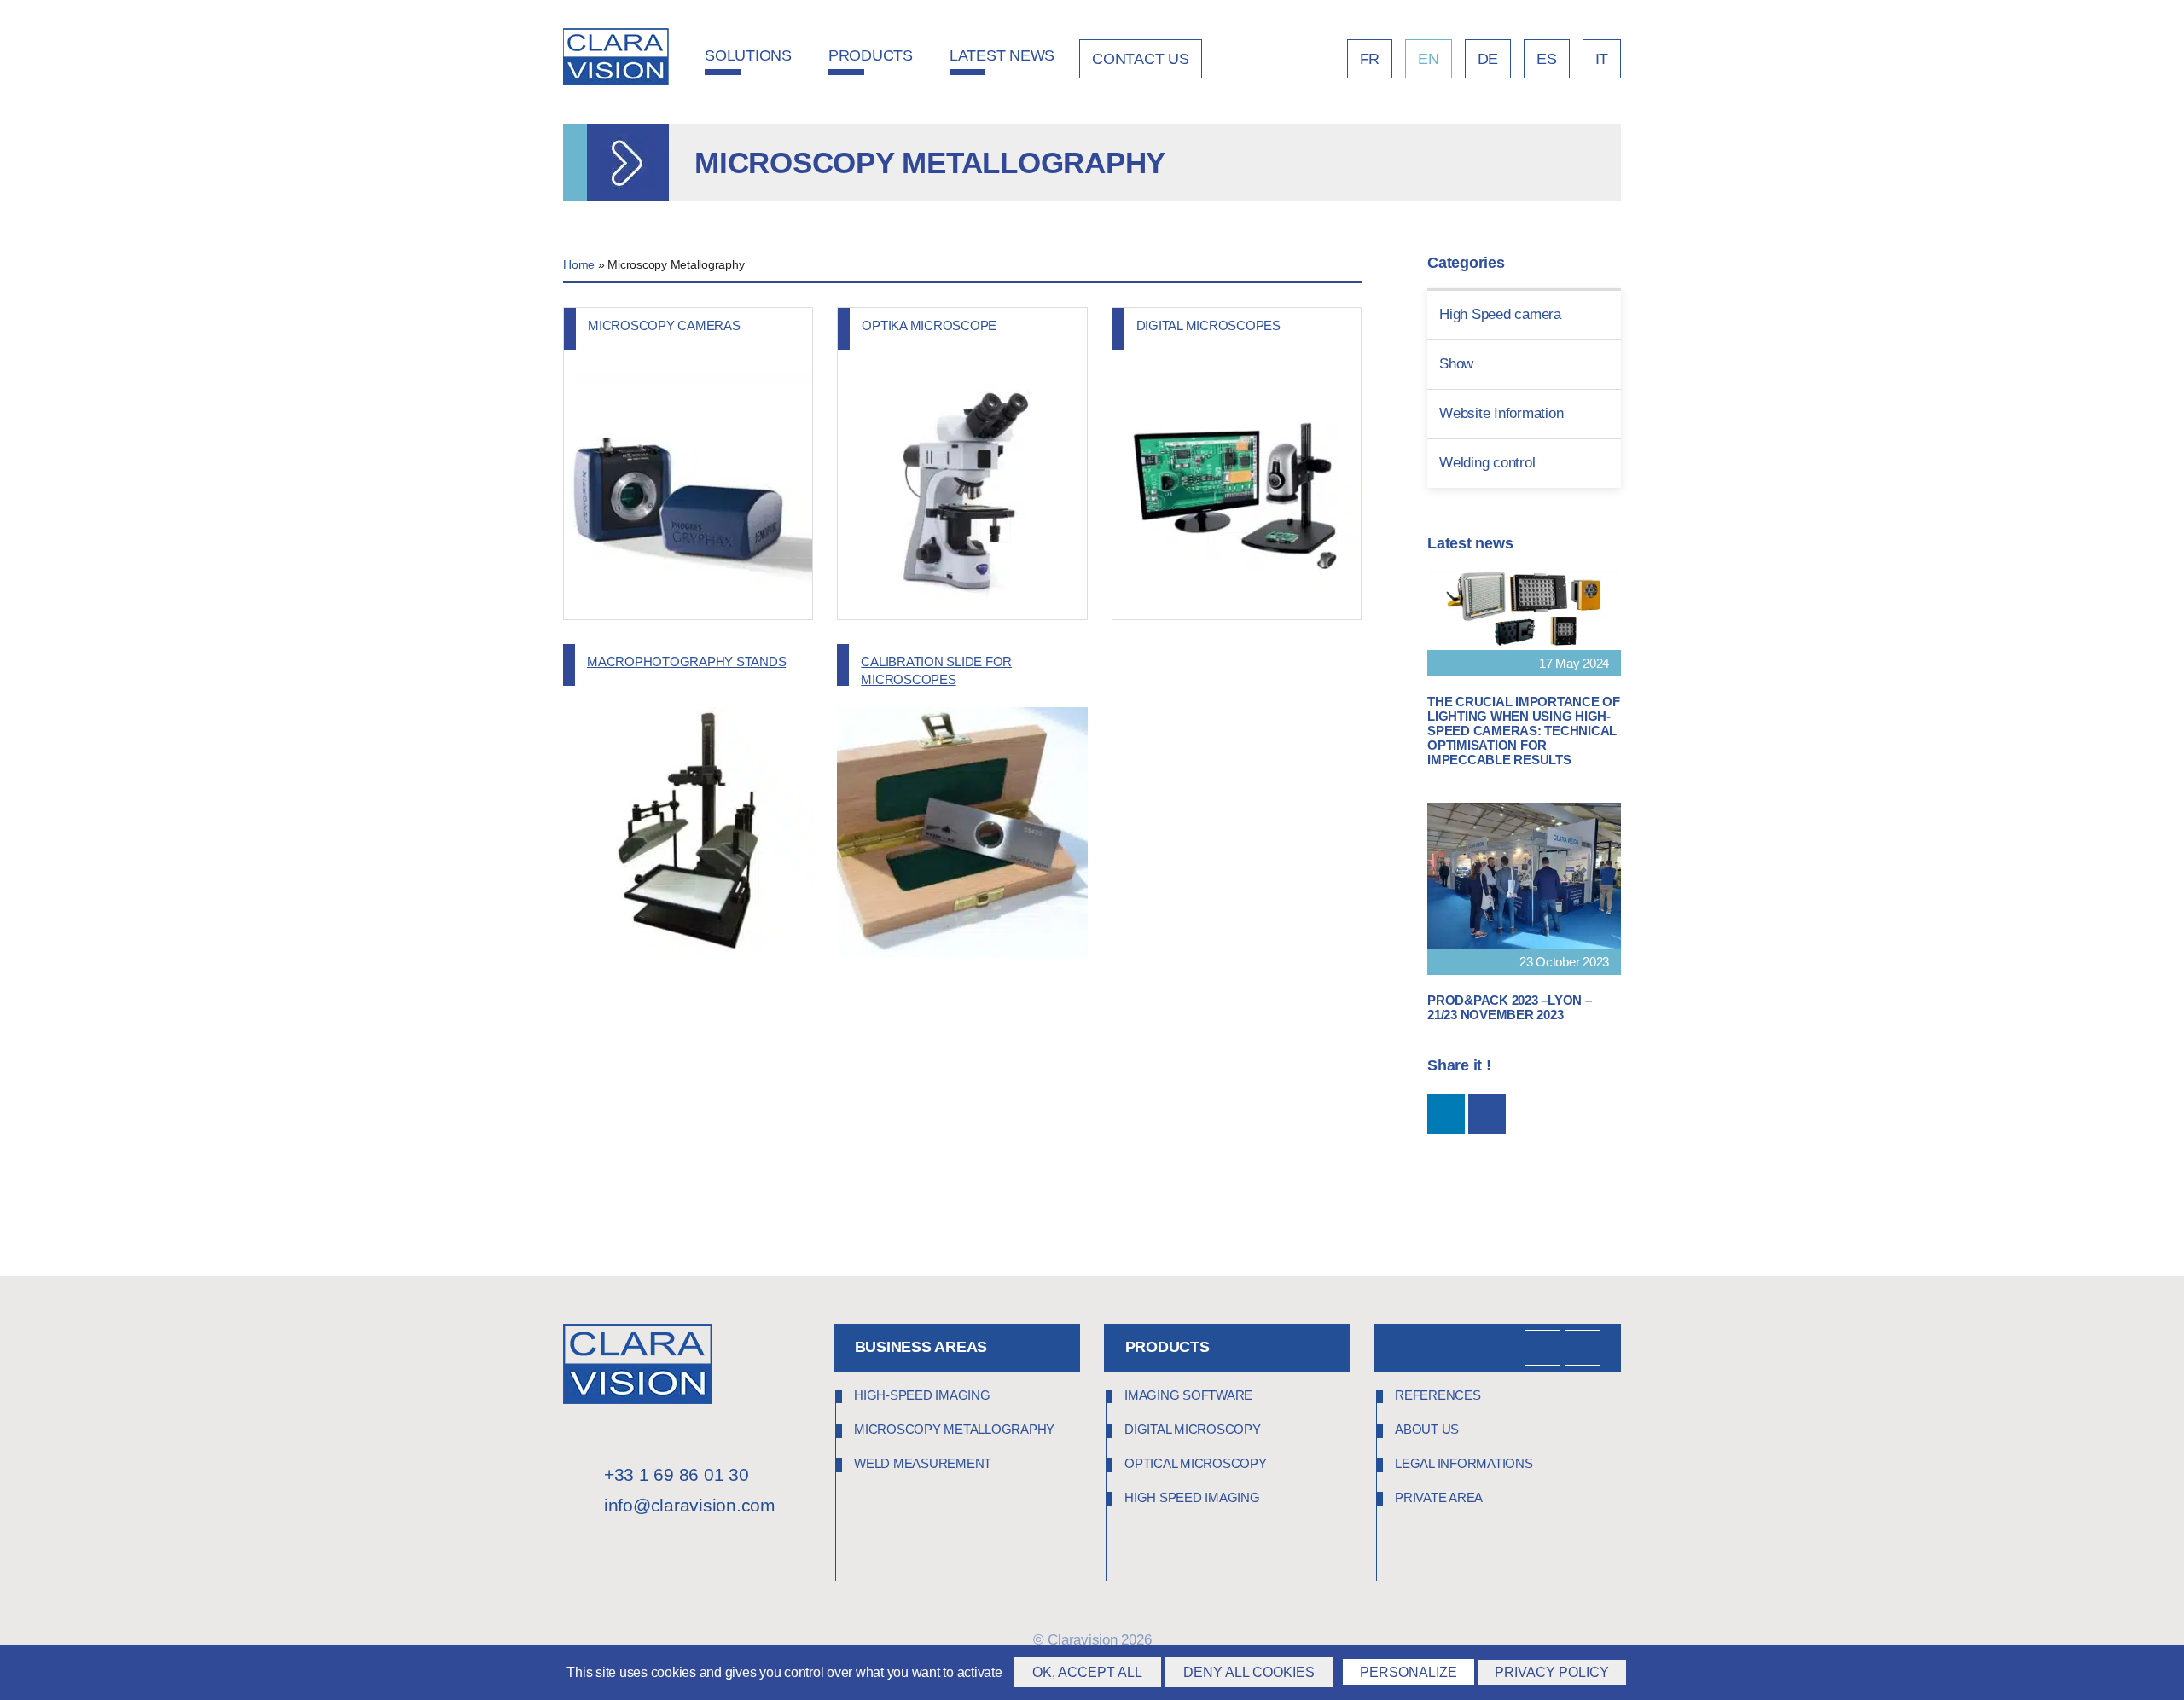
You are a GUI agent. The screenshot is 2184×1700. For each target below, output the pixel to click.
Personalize (1409, 1672)
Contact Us (1141, 59)
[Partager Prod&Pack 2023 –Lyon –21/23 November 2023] (1446, 1114)
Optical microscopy (1196, 1463)
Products (871, 55)
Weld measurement (923, 1463)
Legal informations (1464, 1463)
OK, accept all (1087, 1672)
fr (1370, 59)
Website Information (1501, 413)
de (1488, 59)
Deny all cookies (1249, 1672)
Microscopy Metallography (954, 1429)
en (1429, 59)
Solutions (748, 55)
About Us (1427, 1429)
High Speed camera (1500, 314)
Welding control (1487, 463)
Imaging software (1188, 1395)
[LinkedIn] (1542, 1348)
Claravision (1082, 1640)
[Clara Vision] (638, 1399)
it (1602, 59)
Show (1456, 364)
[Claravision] (616, 59)
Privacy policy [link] (1552, 1672)
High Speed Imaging (1192, 1497)
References (1438, 1395)
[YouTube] (1583, 1348)
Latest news (1002, 55)
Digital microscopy (1193, 1429)
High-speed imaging (922, 1395)
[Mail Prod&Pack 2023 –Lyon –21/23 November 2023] (1487, 1114)
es (1547, 59)
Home (579, 265)
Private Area (1439, 1497)
